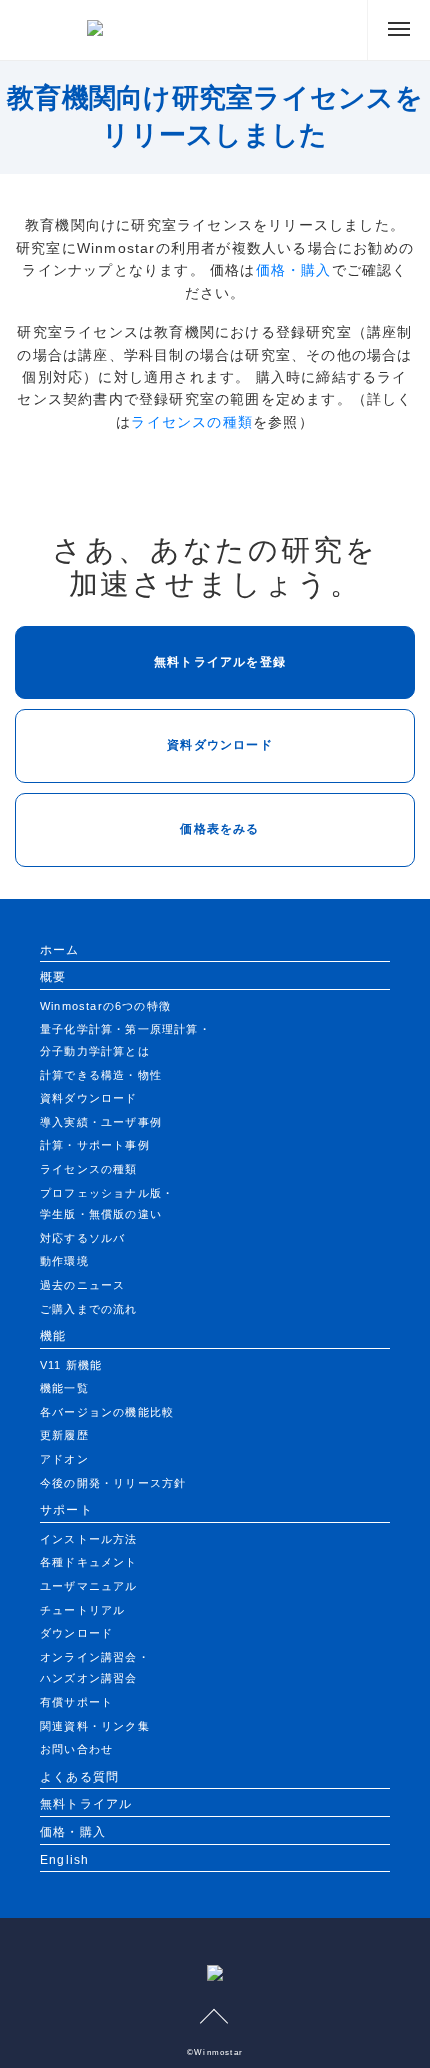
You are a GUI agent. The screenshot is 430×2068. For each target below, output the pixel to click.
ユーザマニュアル (89, 1586)
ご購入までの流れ (89, 1309)
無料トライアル (86, 1804)
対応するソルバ (82, 1238)
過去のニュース (82, 1285)
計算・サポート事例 (95, 1145)
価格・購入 (294, 270)
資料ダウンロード (220, 745)
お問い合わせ (76, 1749)
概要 (53, 977)
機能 (53, 1336)
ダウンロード (76, 1633)
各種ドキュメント (89, 1562)
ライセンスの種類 (192, 422)
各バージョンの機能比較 (107, 1412)
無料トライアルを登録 (220, 662)
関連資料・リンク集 (95, 1726)
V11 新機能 (71, 1365)
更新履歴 (64, 1435)
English (64, 1860)
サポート (66, 1510)
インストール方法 (89, 1539)
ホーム (60, 950)
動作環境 (64, 1261)
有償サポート (76, 1702)
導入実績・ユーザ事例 (101, 1122)
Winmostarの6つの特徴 (105, 1006)
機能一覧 (64, 1388)
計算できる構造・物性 (101, 1075)
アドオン (64, 1459)
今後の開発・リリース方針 (113, 1483)
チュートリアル (82, 1610)
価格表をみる (219, 829)
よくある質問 (79, 1777)
